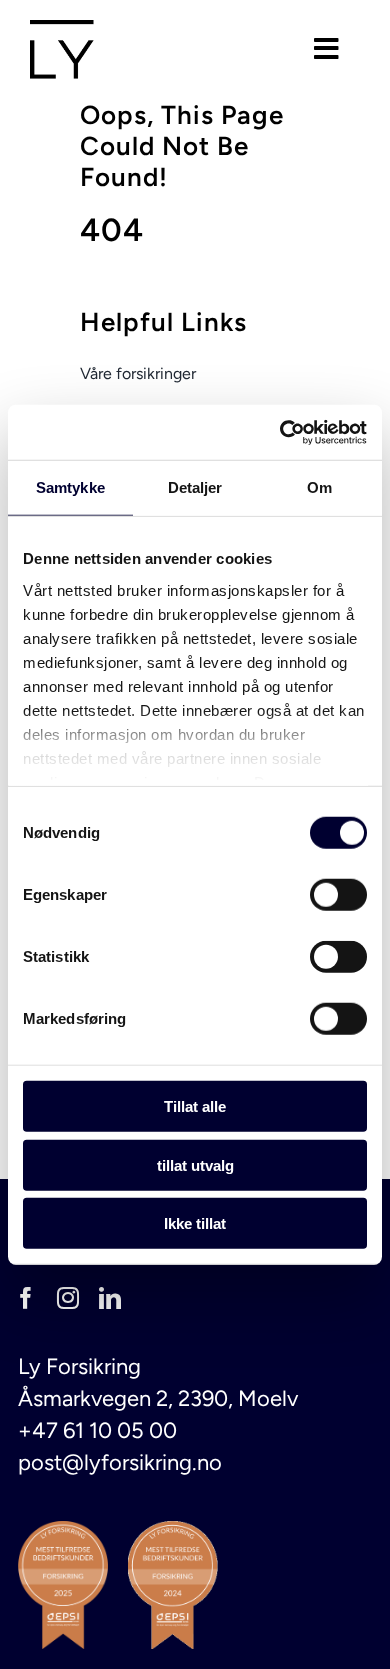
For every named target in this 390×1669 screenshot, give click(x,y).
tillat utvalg (195, 1164)
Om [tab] (319, 487)
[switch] (338, 895)
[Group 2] (62, 30)
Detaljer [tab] (195, 487)
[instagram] (68, 1298)
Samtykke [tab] (70, 487)
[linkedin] (110, 1298)
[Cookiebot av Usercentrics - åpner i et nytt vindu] (280, 432)
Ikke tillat (195, 1223)
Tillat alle (195, 1106)
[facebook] (26, 1298)
